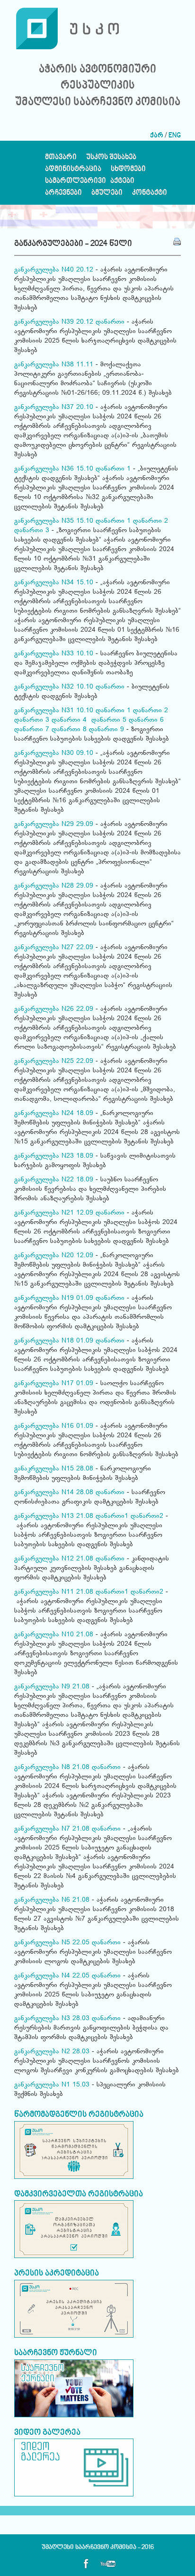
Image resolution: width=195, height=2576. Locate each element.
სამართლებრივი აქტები (90, 183)
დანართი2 (147, 1516)
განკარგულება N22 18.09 (54, 1180)
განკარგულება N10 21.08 (55, 1635)
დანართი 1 (113, 469)
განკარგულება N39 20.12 (54, 322)
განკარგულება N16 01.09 (55, 1426)
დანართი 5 (109, 720)
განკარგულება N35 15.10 (54, 521)
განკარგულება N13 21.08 (54, 1516)
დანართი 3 (33, 531)
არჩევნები (63, 195)
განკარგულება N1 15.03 (52, 2085)
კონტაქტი (150, 195)
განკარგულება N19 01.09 (54, 1298)
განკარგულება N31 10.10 (54, 711)
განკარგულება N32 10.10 (54, 687)
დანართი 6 (146, 720)
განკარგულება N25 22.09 (54, 1061)
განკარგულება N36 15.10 (54, 469)
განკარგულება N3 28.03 (52, 2019)
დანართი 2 (151, 521)
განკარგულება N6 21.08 (52, 1900)
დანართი (110, 322)
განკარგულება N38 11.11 (54, 365)
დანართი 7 (32, 730)
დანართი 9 (106, 730)
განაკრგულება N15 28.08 (55, 1469)
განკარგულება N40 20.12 (54, 270)
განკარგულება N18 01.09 (54, 1341)
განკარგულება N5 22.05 (52, 1943)
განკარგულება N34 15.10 (54, 583)
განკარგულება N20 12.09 (54, 1256)
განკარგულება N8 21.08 (52, 1768)
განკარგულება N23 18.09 (54, 1156)
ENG (175, 136)
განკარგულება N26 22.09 (54, 1009)
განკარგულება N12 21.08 (54, 1559)
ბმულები (107, 195)
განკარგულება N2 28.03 (52, 2052)
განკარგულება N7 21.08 (52, 1829)
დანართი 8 (69, 730)
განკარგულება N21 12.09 (54, 1213)
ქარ (157, 136)
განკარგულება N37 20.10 (54, 408)
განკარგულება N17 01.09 (54, 1384)
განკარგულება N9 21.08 (52, 1687)
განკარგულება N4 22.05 (52, 1976)
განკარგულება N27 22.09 (54, 948)
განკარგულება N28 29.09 (54, 886)
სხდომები (128, 171)
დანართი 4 (69, 720)
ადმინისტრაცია (73, 171)
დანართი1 (112, 1516)
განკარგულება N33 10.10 (54, 654)
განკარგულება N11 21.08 (54, 1592)
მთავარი (61, 159)
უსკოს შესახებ (111, 159)
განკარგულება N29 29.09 (54, 825)
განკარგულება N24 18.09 (54, 1114)
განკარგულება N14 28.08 (54, 1493)
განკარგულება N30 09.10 (55, 753)
